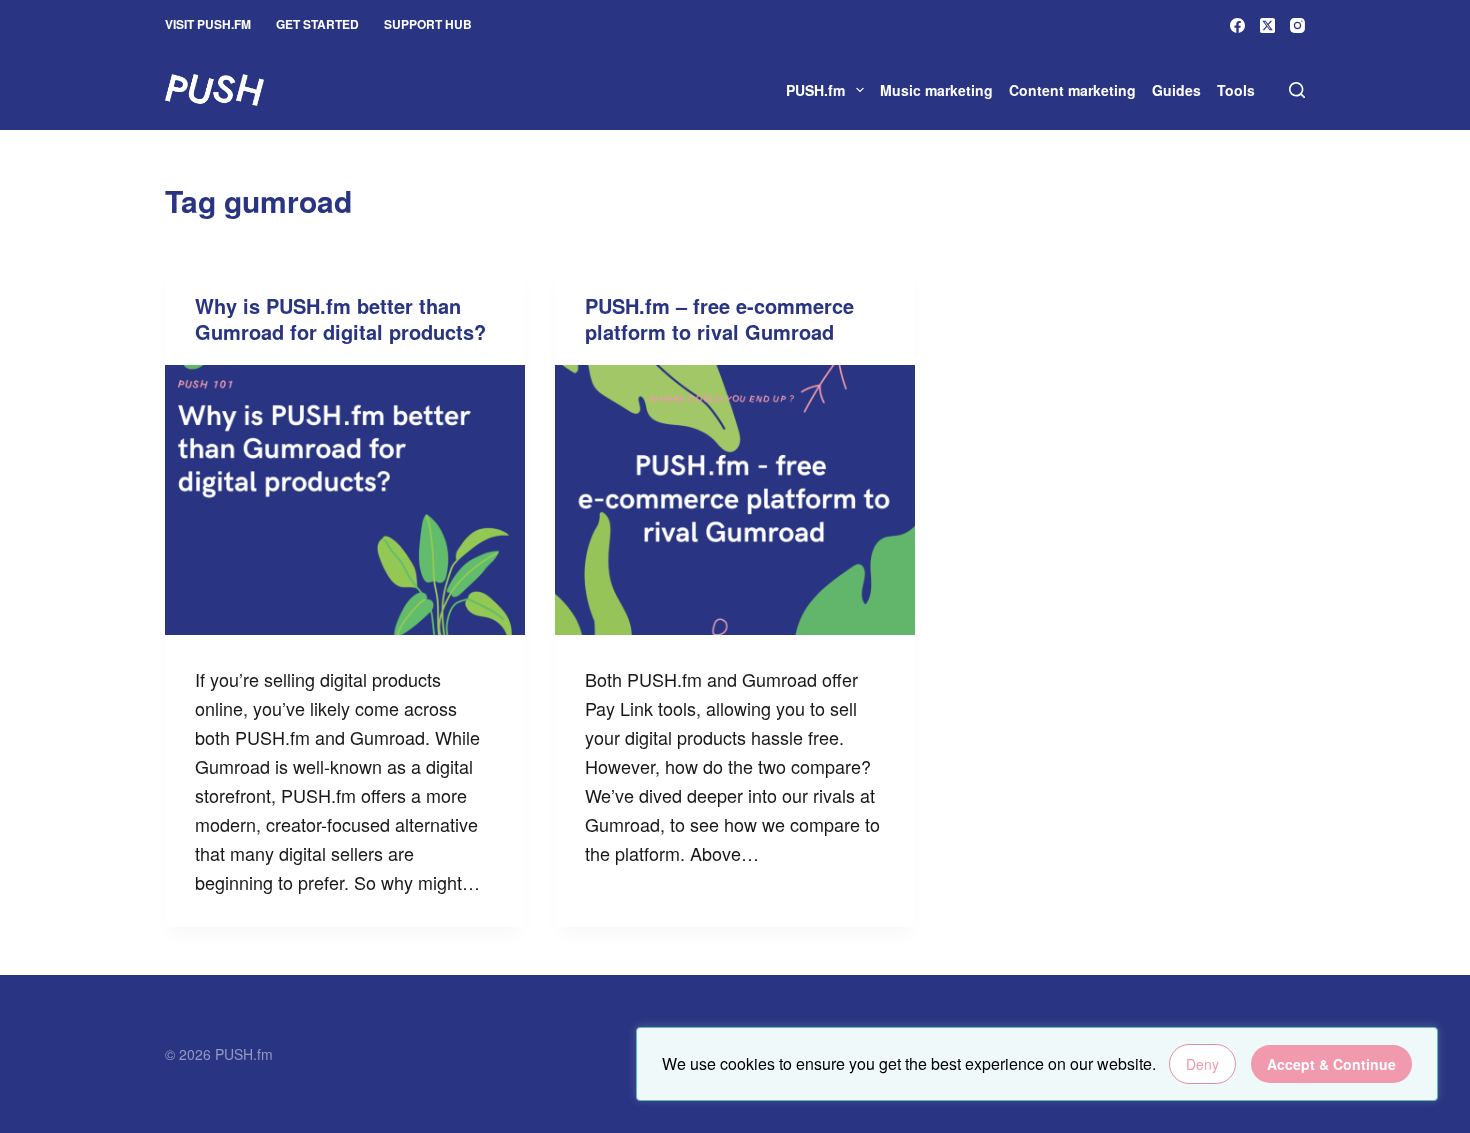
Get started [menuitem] (317, 24)
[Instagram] (1297, 25)
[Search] (1297, 90)
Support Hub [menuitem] (428, 24)
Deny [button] (1202, 1064)
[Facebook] (1237, 25)
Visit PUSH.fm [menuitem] (208, 24)
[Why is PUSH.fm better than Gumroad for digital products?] (345, 500)
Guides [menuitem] (1176, 90)
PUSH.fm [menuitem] (815, 90)
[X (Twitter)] (1267, 25)
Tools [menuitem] (1236, 90)
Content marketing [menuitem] (1072, 90)
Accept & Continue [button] (1331, 1064)
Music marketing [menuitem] (936, 90)
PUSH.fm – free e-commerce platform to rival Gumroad (719, 318)
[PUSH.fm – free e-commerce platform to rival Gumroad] (735, 500)
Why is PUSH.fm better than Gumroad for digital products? (340, 318)
